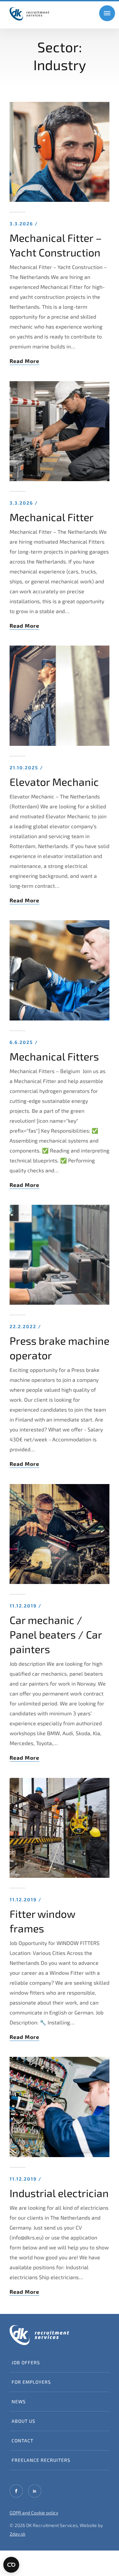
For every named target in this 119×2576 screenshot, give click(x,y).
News (19, 2401)
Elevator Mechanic (54, 782)
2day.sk (18, 2534)
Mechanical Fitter (52, 517)
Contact (22, 2440)
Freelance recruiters (41, 2460)
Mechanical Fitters (54, 1056)
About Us (23, 2421)
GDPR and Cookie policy (34, 2513)
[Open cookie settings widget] (11, 2565)
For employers (31, 2382)
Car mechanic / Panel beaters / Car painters (56, 1634)
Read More (24, 361)
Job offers (26, 2362)
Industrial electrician (59, 2193)
